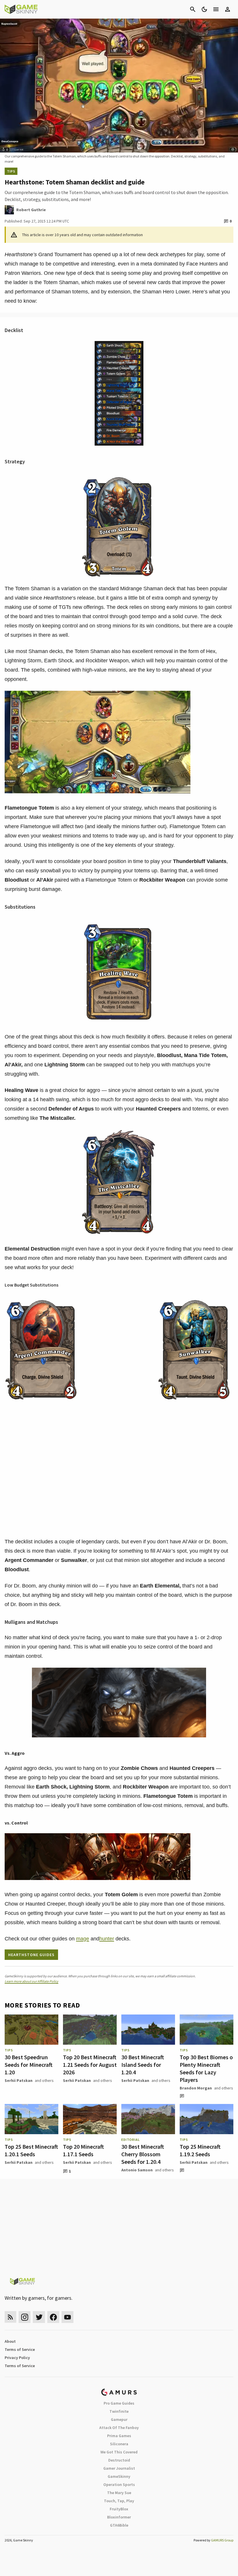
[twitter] (39, 2317)
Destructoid (119, 2460)
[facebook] (53, 2317)
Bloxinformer (119, 2517)
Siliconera (119, 2444)
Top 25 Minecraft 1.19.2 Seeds (200, 2150)
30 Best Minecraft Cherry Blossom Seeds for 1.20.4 (143, 2154)
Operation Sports (119, 2484)
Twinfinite (119, 2411)
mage (83, 1939)
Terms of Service (20, 2349)
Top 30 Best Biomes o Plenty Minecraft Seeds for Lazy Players (206, 2068)
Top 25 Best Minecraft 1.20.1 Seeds (31, 2150)
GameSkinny (119, 2476)
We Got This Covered (119, 2452)
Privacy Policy (17, 2358)
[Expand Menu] (216, 9)
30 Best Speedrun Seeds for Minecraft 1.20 (29, 2065)
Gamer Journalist (119, 2468)
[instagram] (25, 2317)
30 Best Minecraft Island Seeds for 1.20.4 (143, 2065)
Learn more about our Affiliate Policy (31, 1981)
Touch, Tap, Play (119, 2501)
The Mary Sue (119, 2493)
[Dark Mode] (204, 9)
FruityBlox (119, 2509)
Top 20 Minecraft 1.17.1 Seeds (83, 2150)
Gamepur (119, 2419)
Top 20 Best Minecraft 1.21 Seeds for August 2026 (90, 2065)
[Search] (193, 9)
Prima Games (119, 2436)
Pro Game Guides (119, 2403)
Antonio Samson (137, 2170)
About (10, 2341)
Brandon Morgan (196, 2088)
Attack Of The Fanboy (119, 2428)
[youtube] (68, 2317)
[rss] (10, 2317)
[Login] (228, 9)
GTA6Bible (119, 2525)
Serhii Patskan (19, 2080)
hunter (107, 1939)
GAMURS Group (222, 2540)
